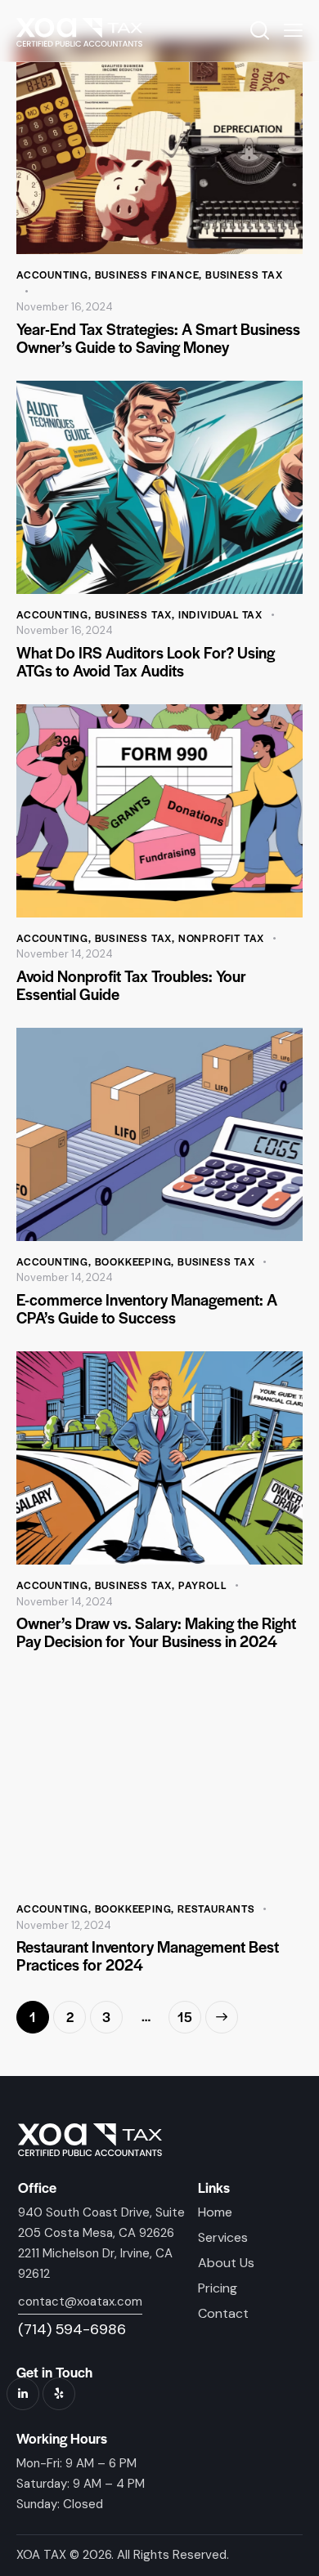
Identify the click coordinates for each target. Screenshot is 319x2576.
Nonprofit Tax (221, 938)
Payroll (203, 1585)
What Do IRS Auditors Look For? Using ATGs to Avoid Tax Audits (146, 662)
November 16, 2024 (65, 307)
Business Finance (147, 275)
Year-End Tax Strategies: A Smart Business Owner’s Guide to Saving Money (158, 338)
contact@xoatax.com (80, 2301)
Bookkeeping (133, 1261)
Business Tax (244, 275)
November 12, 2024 (64, 1925)
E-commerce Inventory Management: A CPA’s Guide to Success (147, 1309)
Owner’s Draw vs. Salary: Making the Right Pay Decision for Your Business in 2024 (156, 1632)
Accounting (52, 275)
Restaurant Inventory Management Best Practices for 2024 (148, 1956)
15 (189, 2013)
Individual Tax (220, 614)
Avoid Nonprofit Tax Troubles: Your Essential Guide (131, 985)
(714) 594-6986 (72, 2329)
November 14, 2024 (65, 954)
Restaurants (216, 1909)
